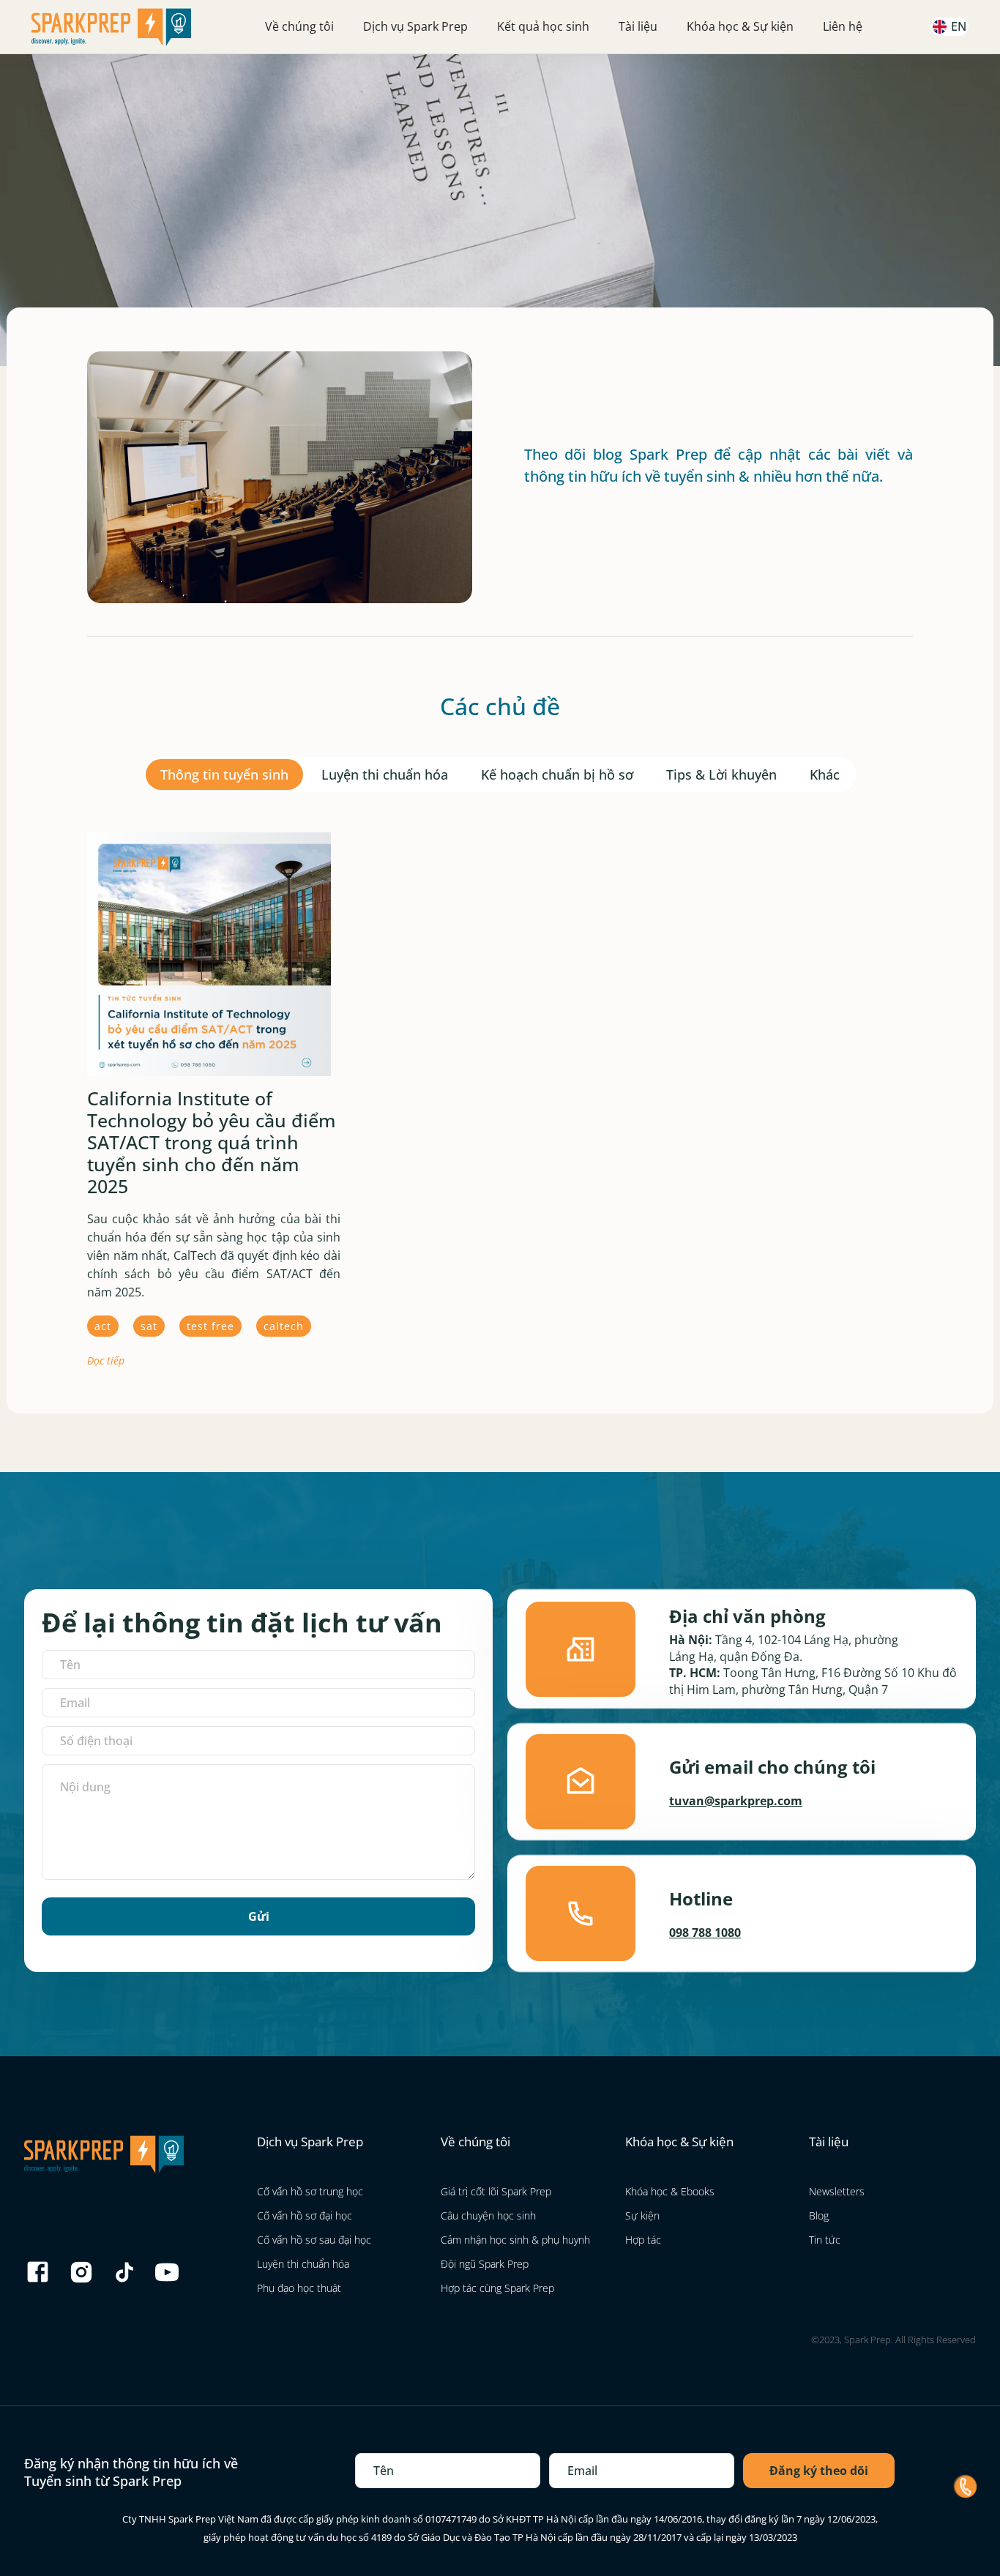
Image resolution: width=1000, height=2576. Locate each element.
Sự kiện (642, 2215)
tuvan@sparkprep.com (736, 1801)
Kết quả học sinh (543, 26)
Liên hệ (843, 26)
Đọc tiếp (106, 1360)
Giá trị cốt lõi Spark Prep (496, 2191)
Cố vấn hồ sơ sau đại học (314, 2240)
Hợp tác (643, 2240)
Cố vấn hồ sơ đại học (305, 2215)
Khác (825, 774)
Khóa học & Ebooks (670, 2191)
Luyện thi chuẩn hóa (385, 774)
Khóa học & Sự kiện (740, 26)
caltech (284, 1326)
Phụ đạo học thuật (299, 2288)
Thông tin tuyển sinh (224, 774)
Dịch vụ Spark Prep (415, 26)
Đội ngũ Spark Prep (485, 2264)
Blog (819, 2215)
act (103, 1326)
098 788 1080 (705, 1933)
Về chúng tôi (299, 26)
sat (149, 1326)
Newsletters (837, 2191)
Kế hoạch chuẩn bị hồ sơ (557, 774)
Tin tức (825, 2240)
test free (210, 1326)
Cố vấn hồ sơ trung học (310, 2191)
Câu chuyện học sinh (488, 2215)
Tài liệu (638, 26)
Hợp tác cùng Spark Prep (497, 2288)
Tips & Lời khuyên (721, 774)
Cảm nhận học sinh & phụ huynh (515, 2240)
